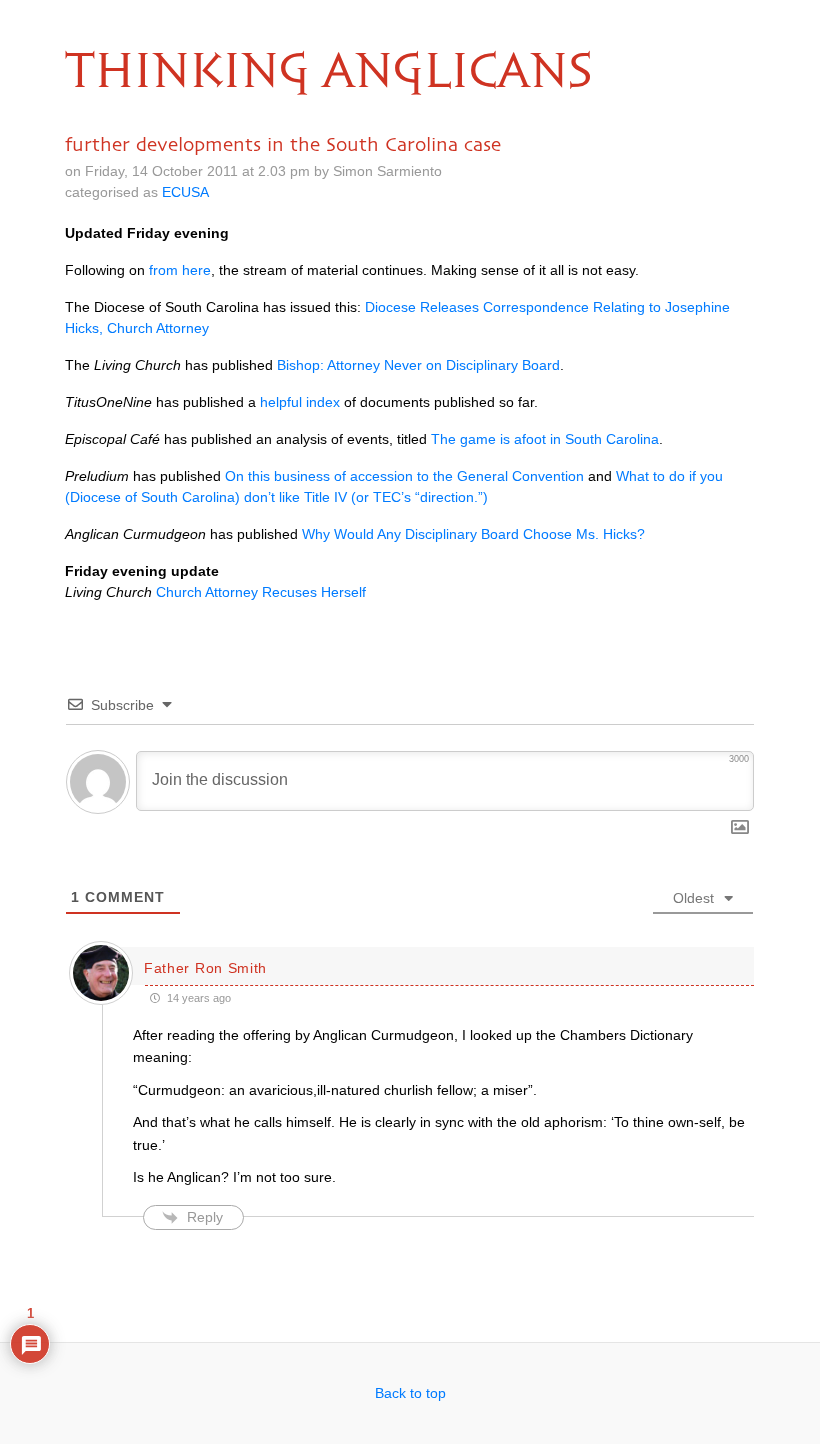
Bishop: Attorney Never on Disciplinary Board (418, 365)
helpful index (300, 402)
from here (180, 270)
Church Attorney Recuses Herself (261, 592)
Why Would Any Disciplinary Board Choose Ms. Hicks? (473, 534)
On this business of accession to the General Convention (404, 476)
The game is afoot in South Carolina (545, 439)
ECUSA (185, 192)
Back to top (410, 1393)
